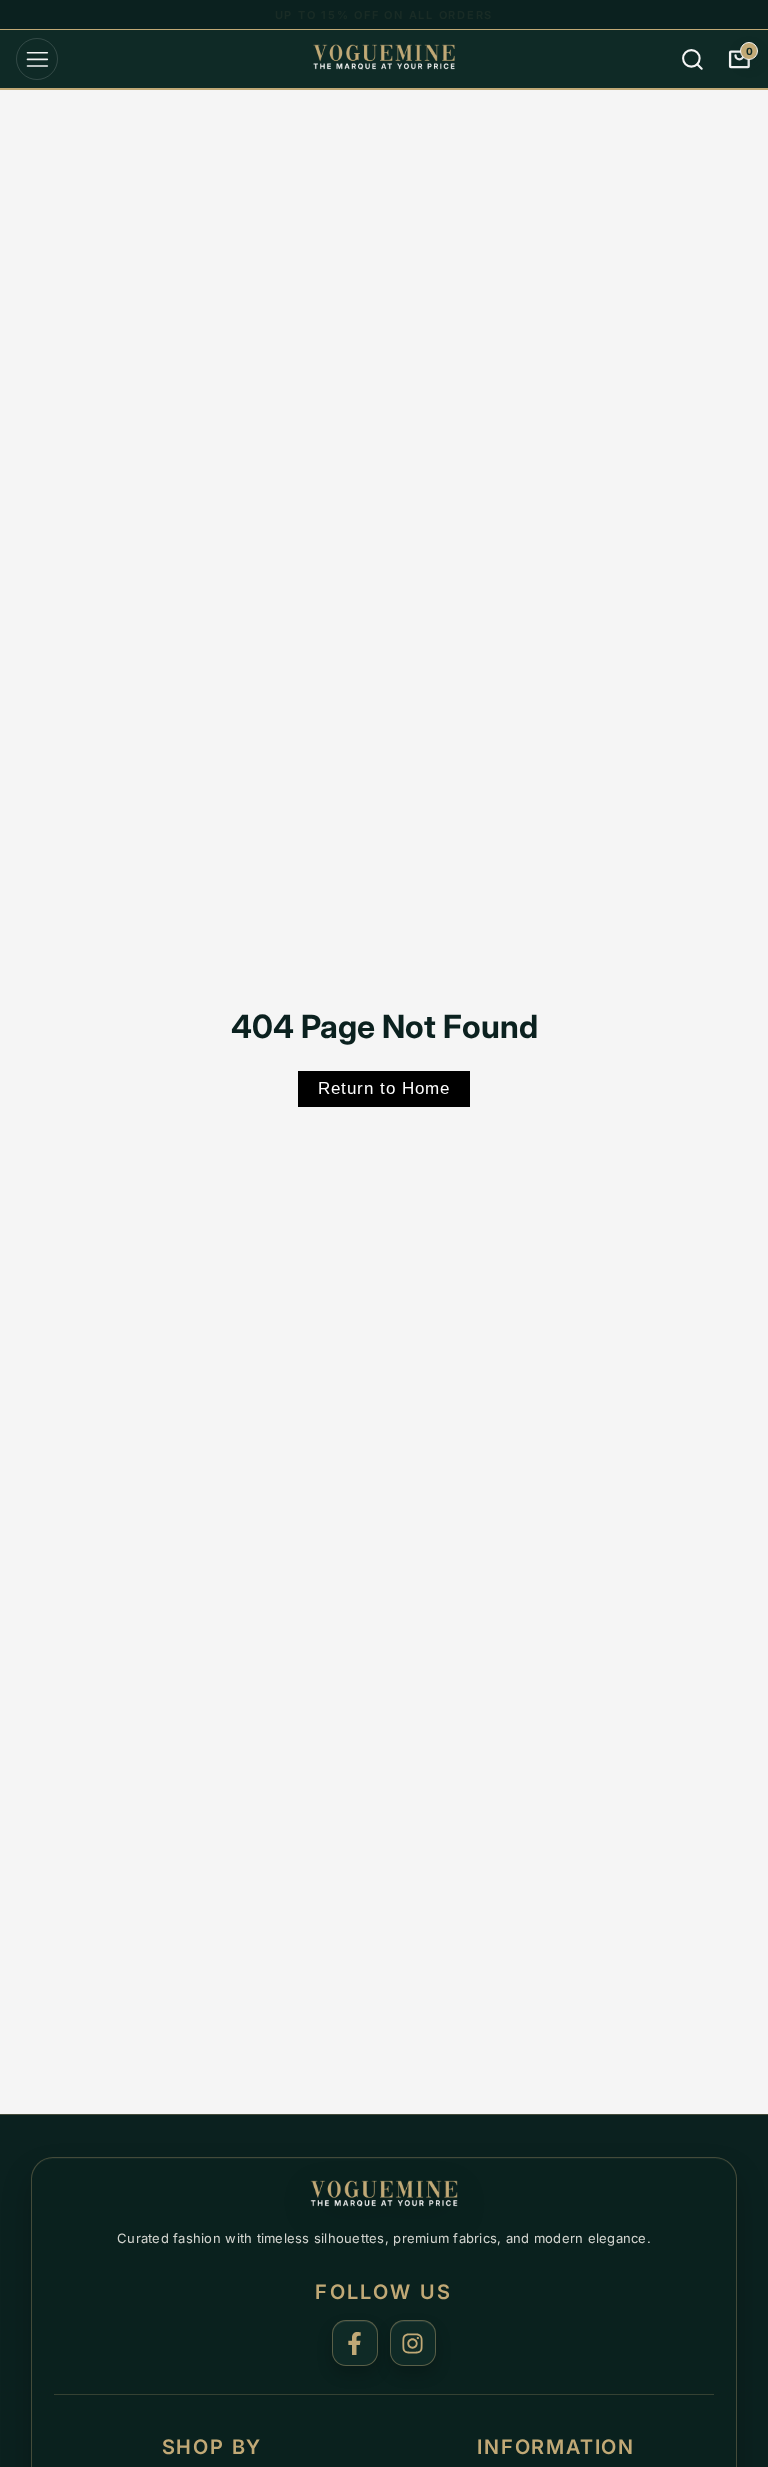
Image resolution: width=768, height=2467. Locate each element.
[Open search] (693, 59)
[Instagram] (413, 2343)
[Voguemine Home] (384, 2195)
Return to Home (384, 1088)
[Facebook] (355, 2343)
